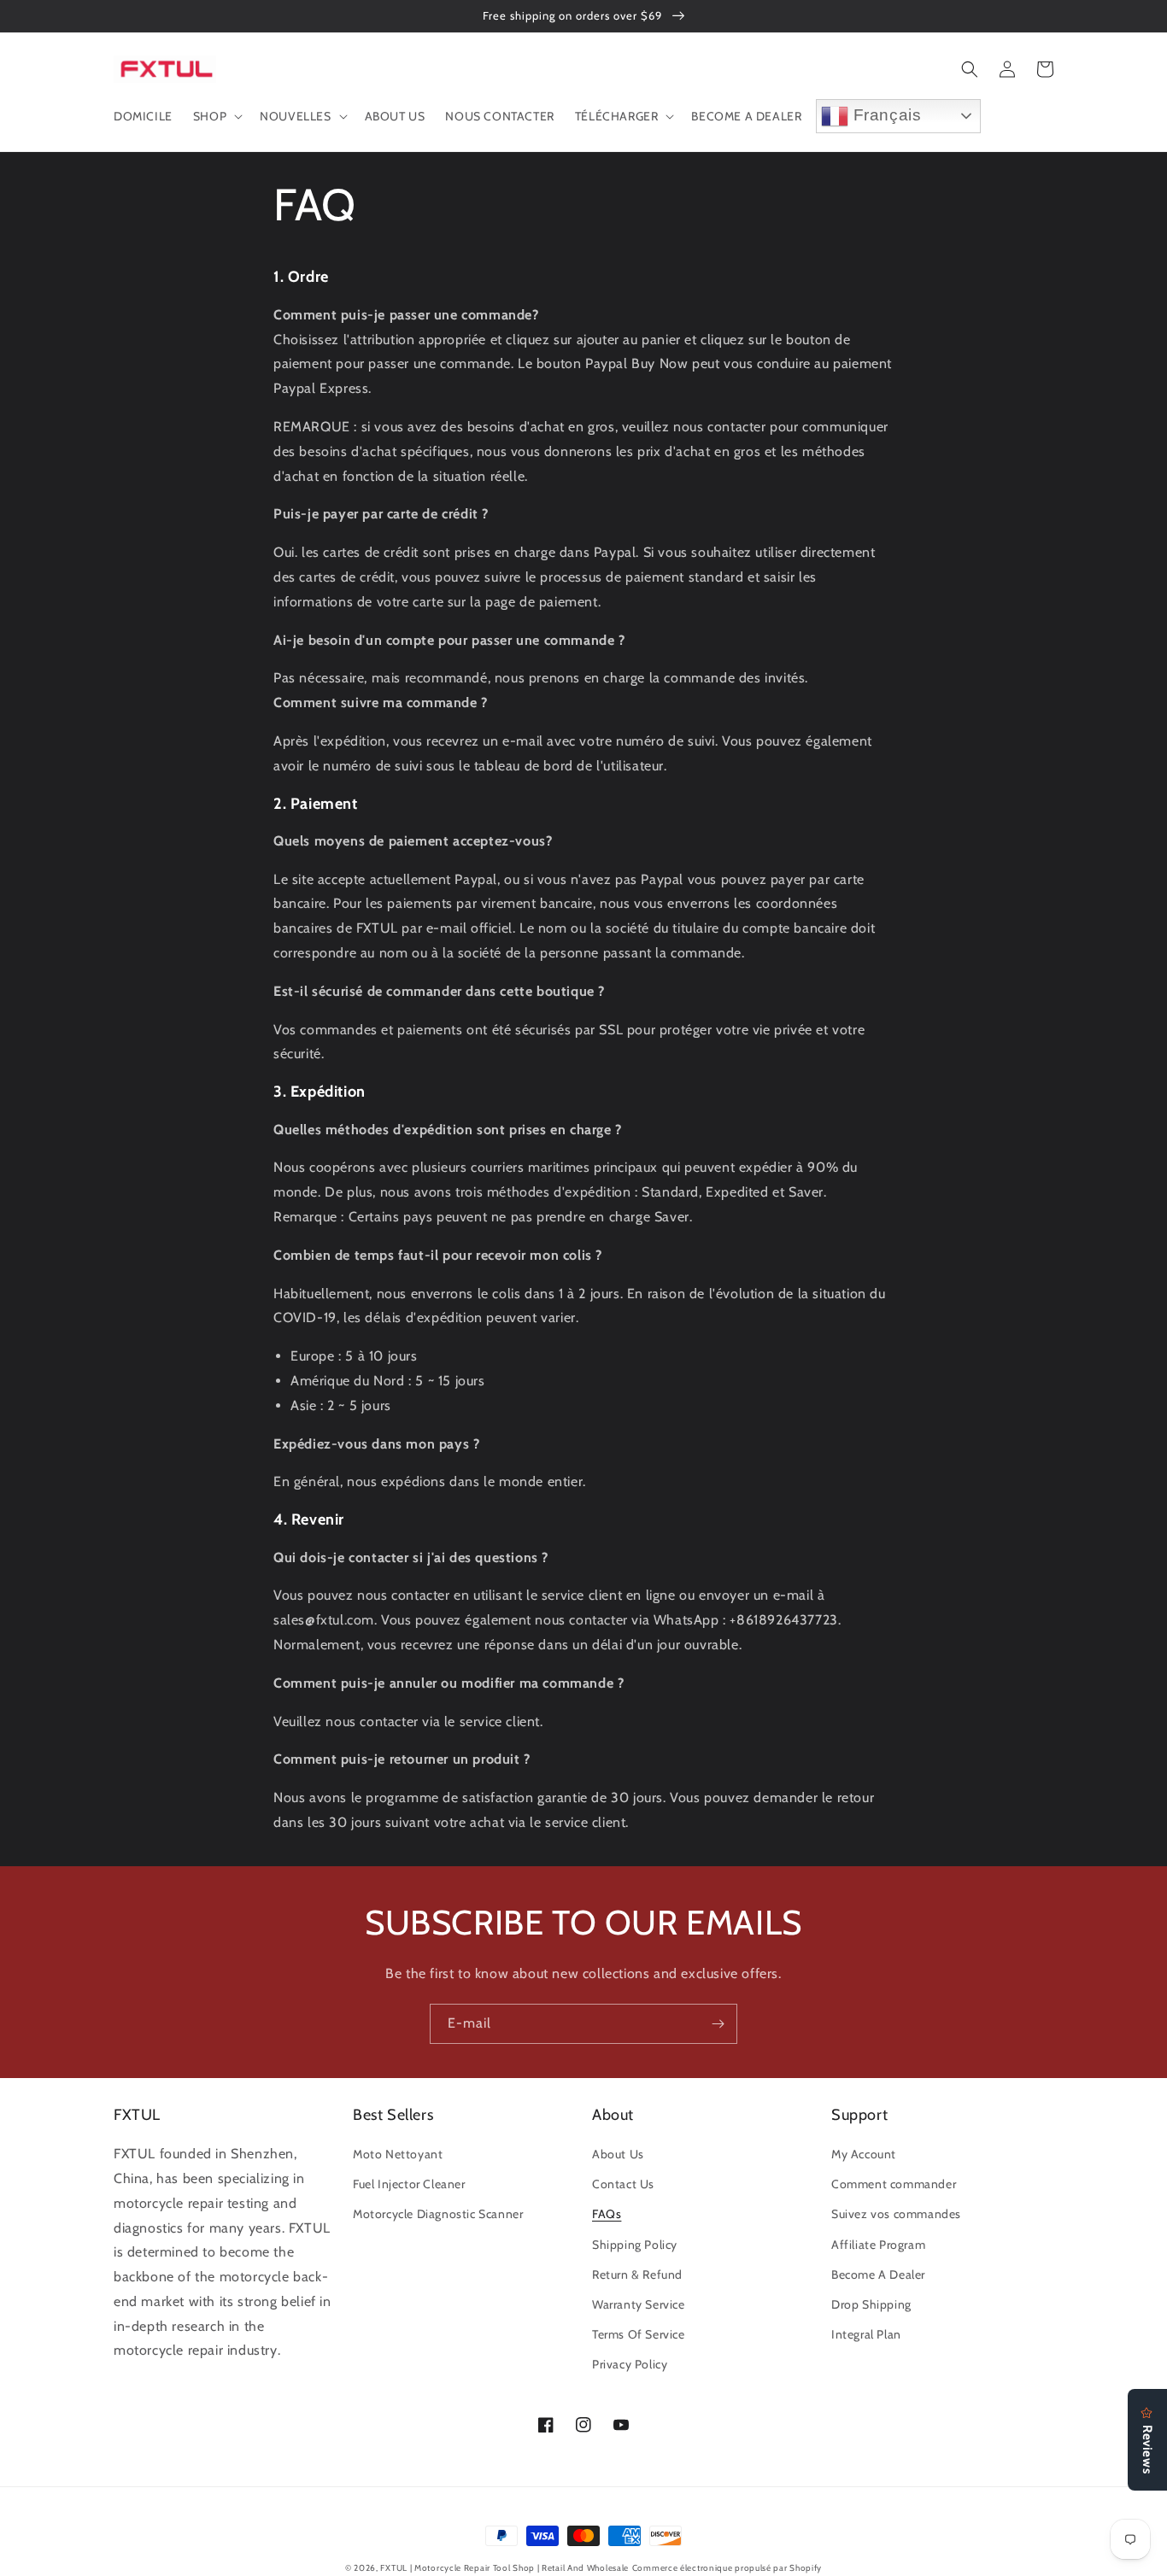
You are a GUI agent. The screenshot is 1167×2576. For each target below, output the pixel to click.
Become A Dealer (878, 2274)
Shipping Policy (635, 2245)
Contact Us (623, 2184)
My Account (864, 2154)
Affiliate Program (878, 2245)
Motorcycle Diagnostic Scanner (438, 2214)
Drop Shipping (871, 2304)
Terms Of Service (639, 2334)
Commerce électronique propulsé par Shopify (727, 2568)
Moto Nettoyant (398, 2154)
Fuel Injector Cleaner (409, 2184)
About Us (618, 2154)
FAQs (607, 2214)
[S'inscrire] (718, 2024)
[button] (216, 116)
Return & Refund (637, 2274)
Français (885, 115)
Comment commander (894, 2184)
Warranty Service (639, 2304)
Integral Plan (866, 2334)
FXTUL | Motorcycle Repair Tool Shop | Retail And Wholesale (504, 2568)
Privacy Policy (630, 2364)
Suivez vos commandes (896, 2214)
